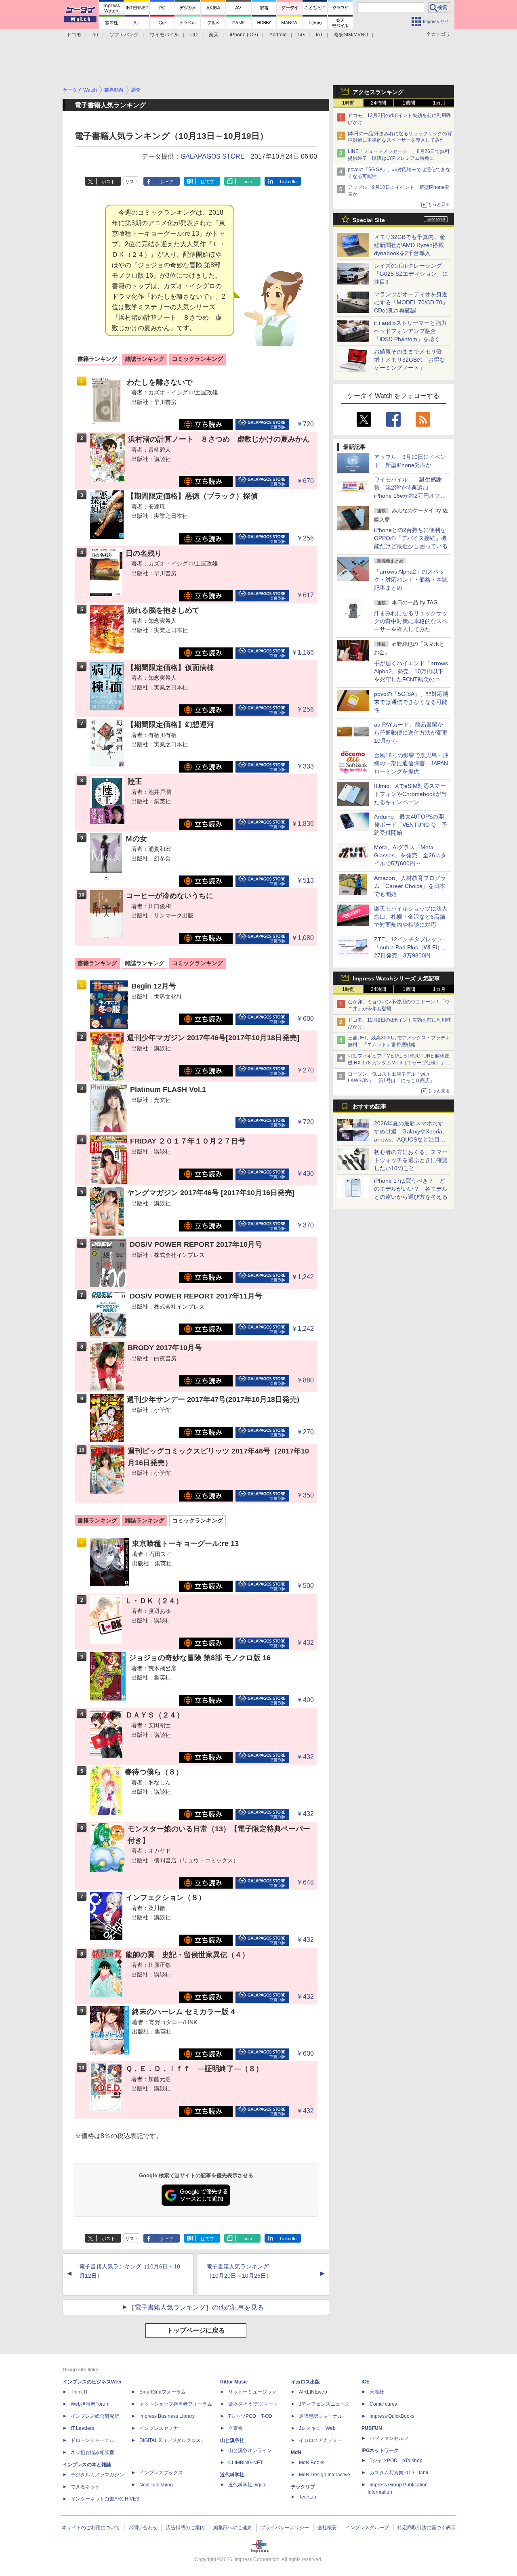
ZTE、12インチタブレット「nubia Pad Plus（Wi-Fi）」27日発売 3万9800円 (411, 947)
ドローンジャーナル (92, 2440)
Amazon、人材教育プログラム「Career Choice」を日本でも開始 (410, 886)
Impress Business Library (167, 2416)
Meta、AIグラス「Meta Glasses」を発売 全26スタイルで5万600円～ (410, 855)
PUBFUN (372, 2428)
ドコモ (74, 35)
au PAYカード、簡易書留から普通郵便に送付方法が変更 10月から (414, 733)
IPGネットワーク (380, 2450)
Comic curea (384, 2404)
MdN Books (312, 2463)
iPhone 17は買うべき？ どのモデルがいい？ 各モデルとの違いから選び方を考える (411, 1189)
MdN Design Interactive (325, 2475)
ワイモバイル (164, 35)
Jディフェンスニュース (324, 2404)
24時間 (378, 103)
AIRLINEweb (313, 2392)
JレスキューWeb (317, 2428)
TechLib (308, 2497)
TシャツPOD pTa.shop (396, 2461)
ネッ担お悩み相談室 (92, 2452)
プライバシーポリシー (285, 2528)
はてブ (207, 182)
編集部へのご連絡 (233, 2528)
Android (278, 35)
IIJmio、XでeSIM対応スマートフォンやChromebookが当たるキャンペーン (410, 794)
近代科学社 (232, 2475)
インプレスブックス (161, 2473)
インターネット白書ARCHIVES (105, 2499)
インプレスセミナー (161, 2428)
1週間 (409, 103)
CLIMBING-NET (246, 2463)
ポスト (108, 182)
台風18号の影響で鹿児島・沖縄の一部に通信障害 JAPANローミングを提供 (411, 763)
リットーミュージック (252, 2392)
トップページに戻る (196, 2330)
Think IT (79, 2392)
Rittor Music (234, 2382)
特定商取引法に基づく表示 (427, 2528)
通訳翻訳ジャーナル (321, 2416)
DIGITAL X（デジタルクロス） (172, 2440)
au (95, 35)
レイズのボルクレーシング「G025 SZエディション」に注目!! (411, 274)
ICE (366, 2382)
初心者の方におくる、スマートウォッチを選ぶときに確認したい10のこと (411, 1160)
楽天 (214, 35)
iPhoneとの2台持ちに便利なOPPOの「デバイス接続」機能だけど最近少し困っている (411, 538)
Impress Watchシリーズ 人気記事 (396, 978)
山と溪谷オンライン (250, 2450)
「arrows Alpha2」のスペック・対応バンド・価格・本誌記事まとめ (411, 580)
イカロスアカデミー (321, 2440)
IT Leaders (82, 2428)
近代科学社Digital (247, 2485)
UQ (194, 35)
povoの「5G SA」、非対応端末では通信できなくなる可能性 (411, 702)
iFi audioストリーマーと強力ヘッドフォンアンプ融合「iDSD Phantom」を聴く (410, 331)
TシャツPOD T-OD (250, 2416)
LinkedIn (288, 182)
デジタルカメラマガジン (97, 2475)
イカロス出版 (305, 2382)
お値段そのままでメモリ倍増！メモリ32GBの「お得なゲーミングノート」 (410, 360)
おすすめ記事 (370, 1106)
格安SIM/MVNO (351, 35)
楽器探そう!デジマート (253, 2404)
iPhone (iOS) (244, 35)
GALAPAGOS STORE (213, 156)
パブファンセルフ (389, 2438)
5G (301, 35)
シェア (167, 182)
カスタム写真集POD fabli (399, 2473)
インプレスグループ (367, 2528)
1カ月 (439, 103)
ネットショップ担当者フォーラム (176, 2404)
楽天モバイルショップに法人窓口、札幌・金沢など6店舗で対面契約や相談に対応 (411, 917)
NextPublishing (156, 2485)
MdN (296, 2452)
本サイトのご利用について (91, 2528)
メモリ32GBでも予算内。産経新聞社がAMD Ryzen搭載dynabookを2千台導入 (410, 245)
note (248, 182)
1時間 (348, 103)
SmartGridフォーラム (163, 2392)
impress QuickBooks (392, 2416)
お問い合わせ (143, 2528)
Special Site (369, 220)
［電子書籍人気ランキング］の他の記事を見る (196, 2307)
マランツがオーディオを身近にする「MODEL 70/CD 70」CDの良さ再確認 (411, 302)
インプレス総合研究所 (95, 2416)
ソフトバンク (124, 35)
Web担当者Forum (90, 2404)
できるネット (85, 2487)
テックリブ (303, 2487)
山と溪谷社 (232, 2440)
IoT (319, 35)
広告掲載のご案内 (185, 2528)
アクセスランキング (378, 92)
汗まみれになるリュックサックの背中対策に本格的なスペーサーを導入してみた (411, 621)
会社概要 (327, 2528)
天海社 (377, 2392)
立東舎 (235, 2428)
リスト (132, 182)
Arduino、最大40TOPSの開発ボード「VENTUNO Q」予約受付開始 (411, 825)
